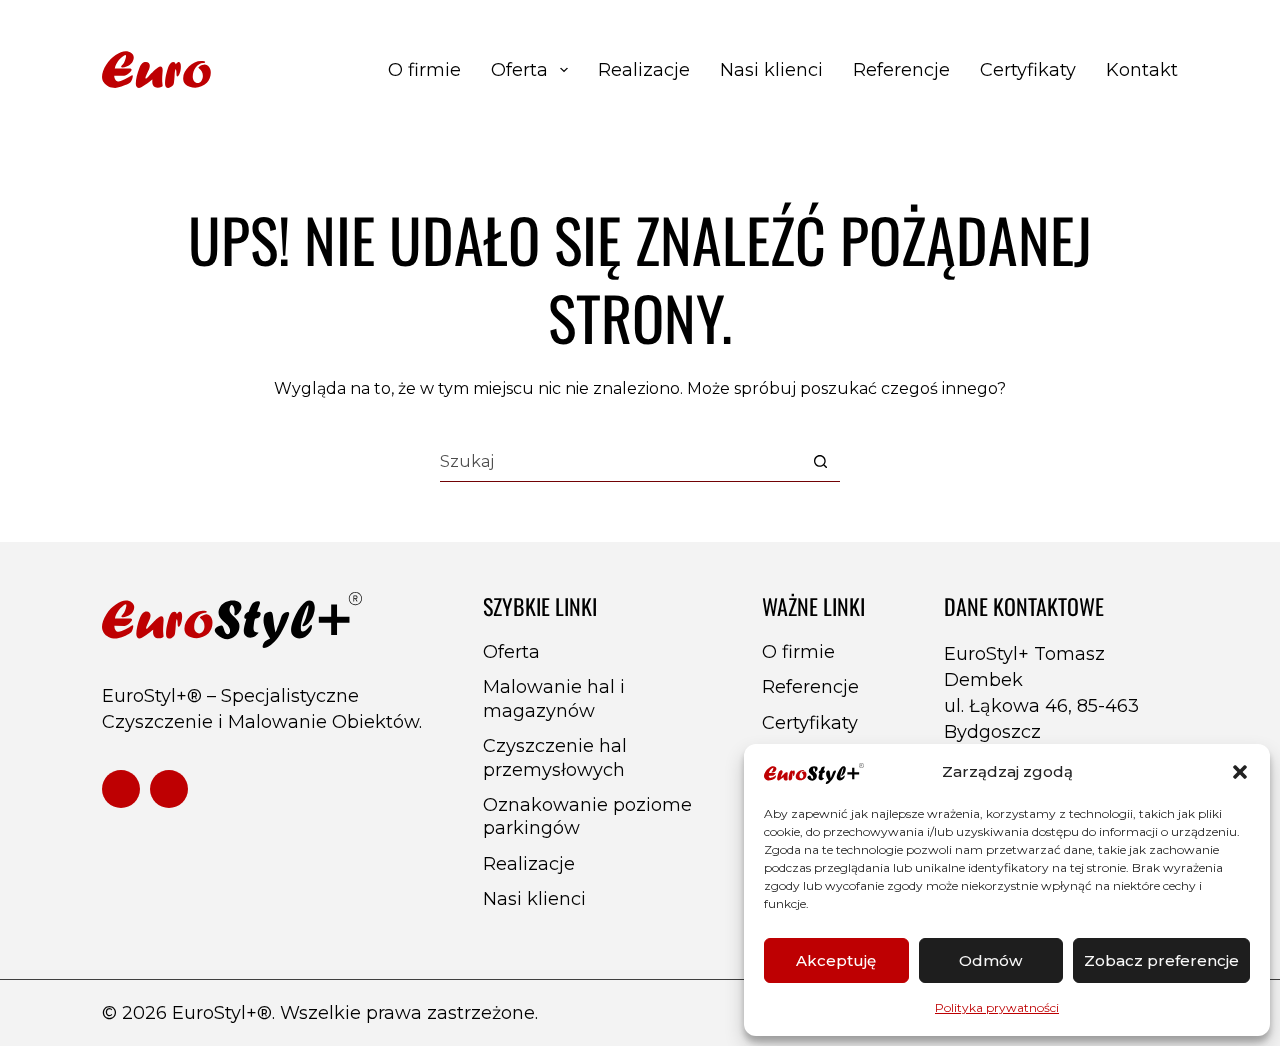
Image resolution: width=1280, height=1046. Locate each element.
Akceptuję (836, 960)
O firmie (424, 70)
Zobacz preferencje (1161, 960)
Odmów (990, 960)
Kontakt (1142, 70)
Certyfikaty (1028, 70)
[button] (1240, 772)
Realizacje (644, 70)
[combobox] (620, 462)
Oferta (519, 70)
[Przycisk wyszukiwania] (820, 461)
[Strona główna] (230, 70)
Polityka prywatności (997, 1007)
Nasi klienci (771, 70)
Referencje (901, 70)
